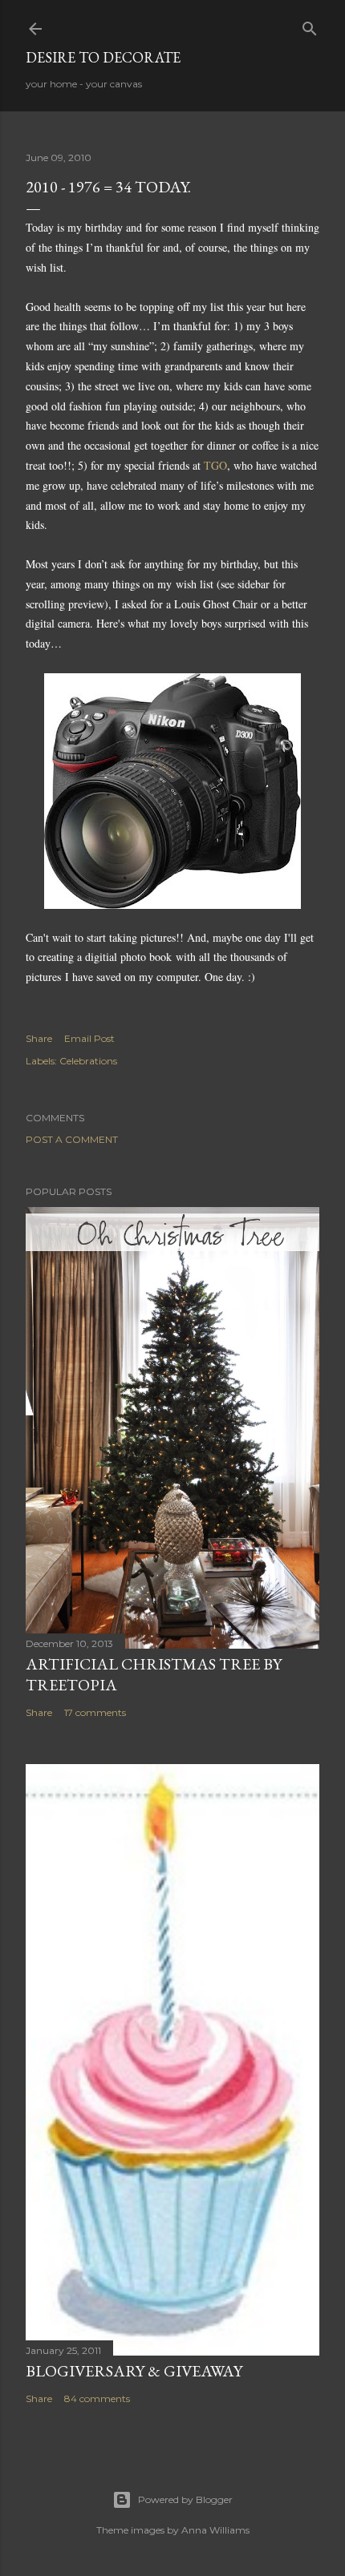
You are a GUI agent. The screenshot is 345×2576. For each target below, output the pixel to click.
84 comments (97, 2398)
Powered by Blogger (185, 2499)
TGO (215, 465)
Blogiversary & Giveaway (134, 2371)
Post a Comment (72, 1139)
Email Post (89, 1038)
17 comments (95, 1712)
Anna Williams (215, 2530)
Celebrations (88, 1061)
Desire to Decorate (103, 57)
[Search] (310, 25)
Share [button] (39, 1038)
